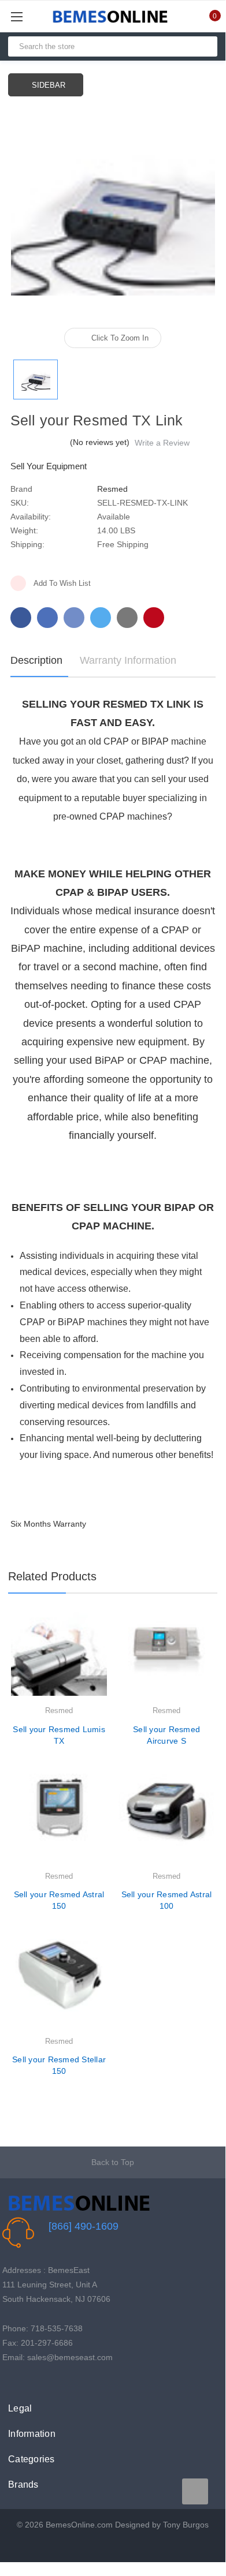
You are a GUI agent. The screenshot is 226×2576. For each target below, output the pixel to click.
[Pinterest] (154, 618)
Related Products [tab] (52, 1576)
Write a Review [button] (162, 443)
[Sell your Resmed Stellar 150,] (59, 1987)
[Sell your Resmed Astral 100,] (166, 1822)
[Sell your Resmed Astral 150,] (59, 1822)
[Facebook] (21, 618)
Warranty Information (128, 660)
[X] (101, 618)
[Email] (47, 618)
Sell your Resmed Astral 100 (167, 1900)
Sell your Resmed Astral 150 (59, 1900)
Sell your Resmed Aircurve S (166, 1735)
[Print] (74, 618)
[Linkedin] (127, 618)
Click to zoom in (120, 338)
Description (36, 660)
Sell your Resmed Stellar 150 (59, 2065)
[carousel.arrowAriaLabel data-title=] (195, 2491)
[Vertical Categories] (30, 16)
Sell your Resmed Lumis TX (59, 1735)
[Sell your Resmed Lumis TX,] (59, 1656)
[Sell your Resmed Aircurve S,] (166, 1656)
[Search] (204, 46)
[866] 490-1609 (84, 2226)
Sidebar (49, 85)
